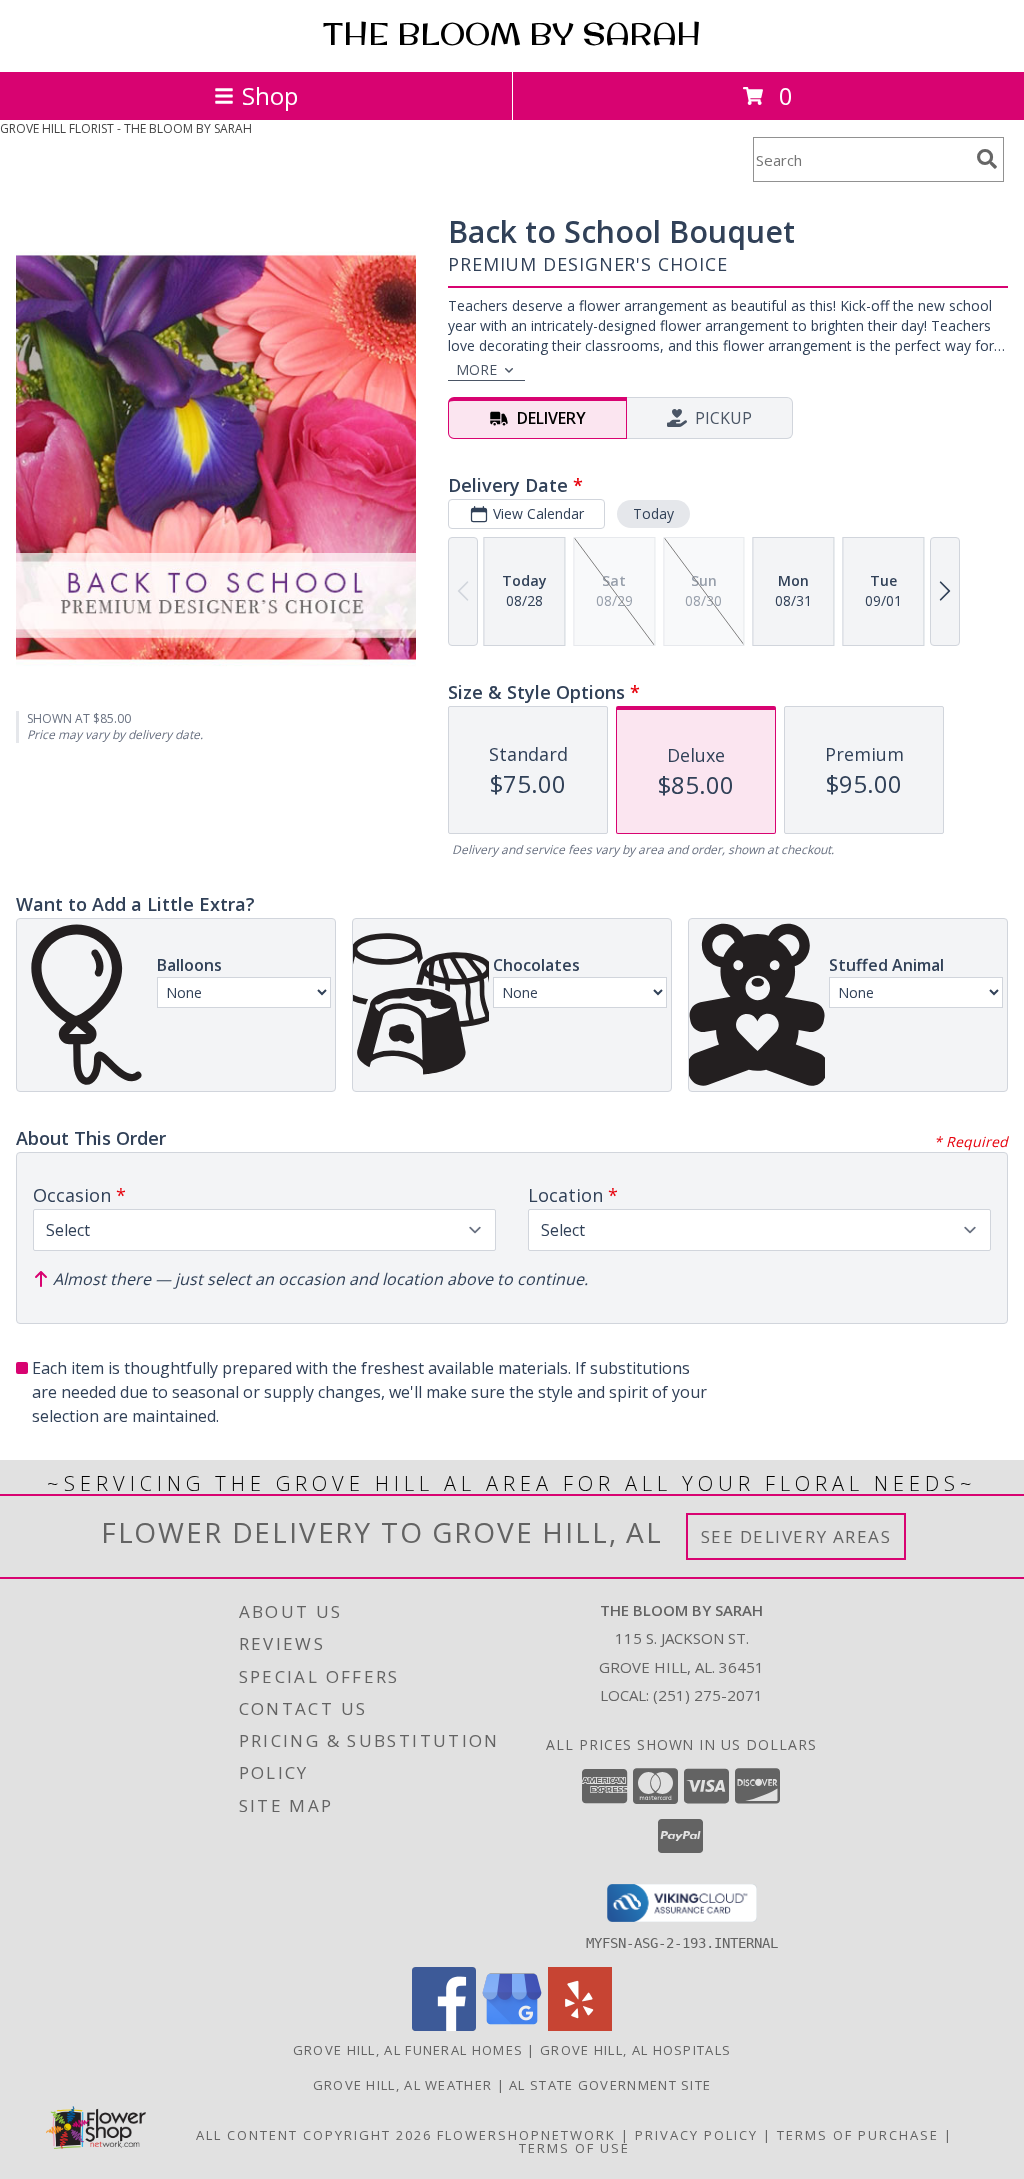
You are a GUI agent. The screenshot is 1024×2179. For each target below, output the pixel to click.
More (476, 369)
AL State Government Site (610, 2085)
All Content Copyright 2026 (314, 2135)
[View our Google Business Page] (512, 2025)
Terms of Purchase (858, 2135)
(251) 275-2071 (708, 1695)
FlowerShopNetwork (526, 2135)
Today (653, 513)
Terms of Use (574, 2148)
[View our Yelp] (580, 2025)
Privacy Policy (696, 2135)
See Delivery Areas (796, 1536)
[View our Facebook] (444, 2025)
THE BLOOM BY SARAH (512, 34)
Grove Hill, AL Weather (403, 2085)
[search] (987, 159)
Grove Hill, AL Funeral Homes (408, 2050)
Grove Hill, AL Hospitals (635, 2050)
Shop (270, 95)
